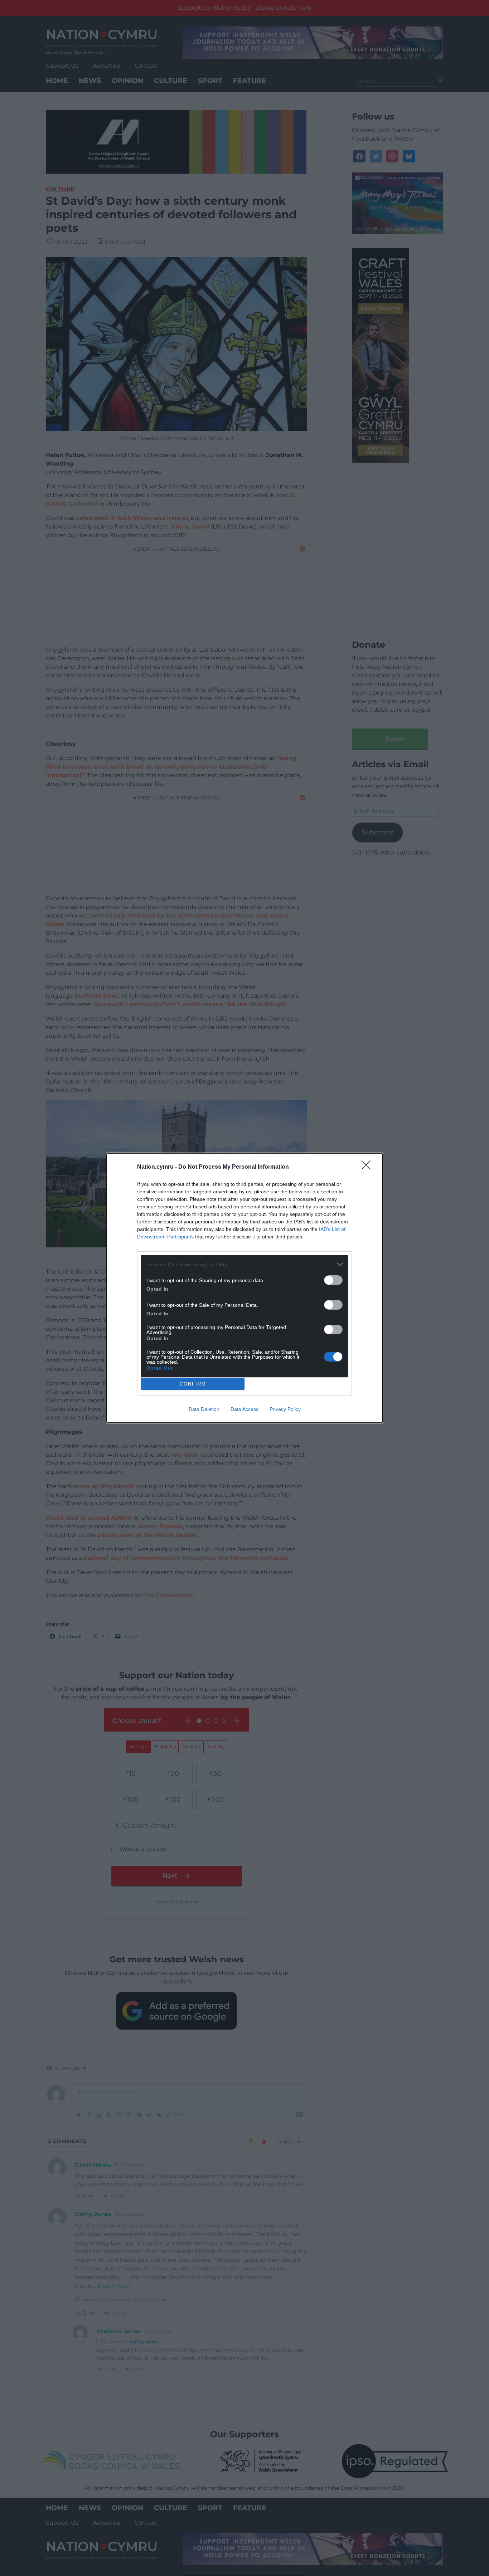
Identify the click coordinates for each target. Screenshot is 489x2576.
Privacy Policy (285, 1409)
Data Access (245, 1409)
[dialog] (245, 1288)
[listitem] (245, 1264)
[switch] (333, 1280)
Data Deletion (204, 1409)
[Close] (368, 1167)
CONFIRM (193, 1384)
